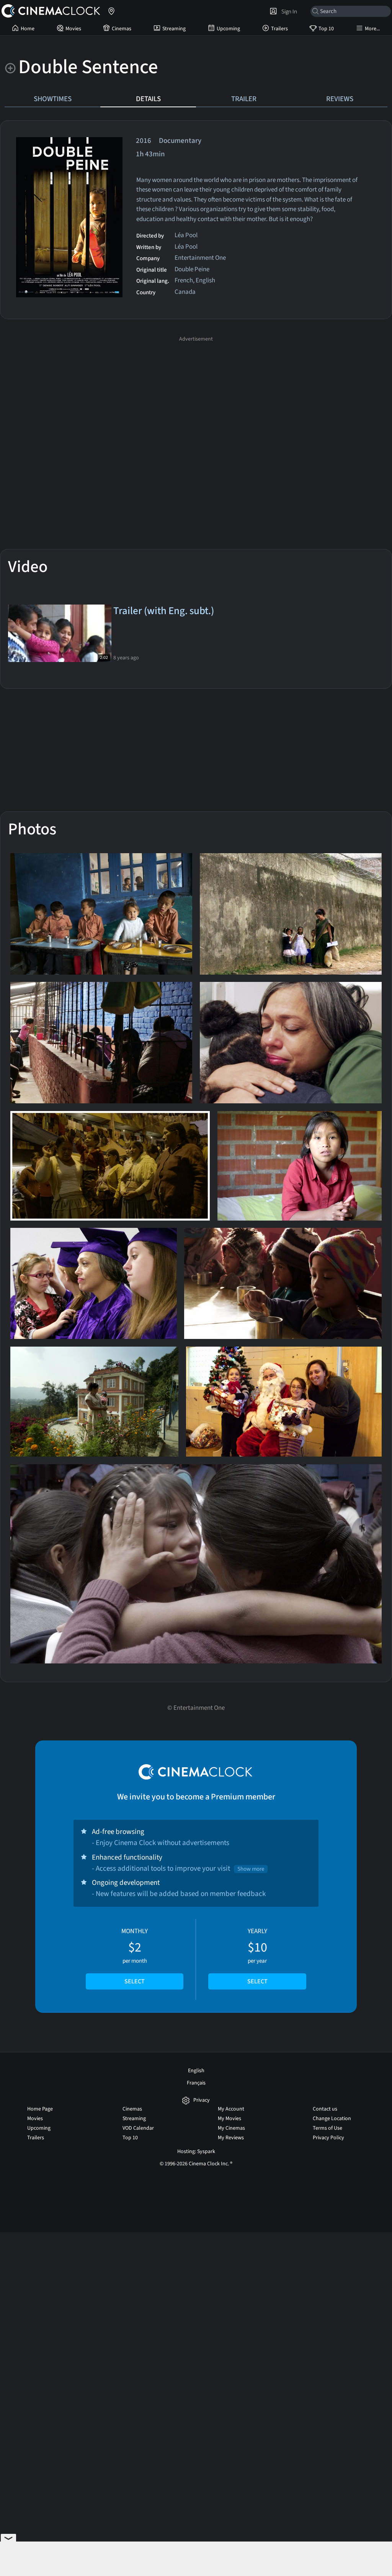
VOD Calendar (138, 2128)
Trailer (244, 99)
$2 (135, 1956)
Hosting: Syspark (196, 2152)
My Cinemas (231, 2128)
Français (196, 2083)
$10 (257, 1956)
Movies (73, 29)
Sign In (288, 11)
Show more (251, 1869)
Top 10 (326, 29)
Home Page (40, 2109)
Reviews (340, 99)
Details (148, 99)
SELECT (135, 1981)
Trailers (279, 29)
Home (28, 29)
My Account (231, 2109)
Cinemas (122, 29)
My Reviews (231, 2138)
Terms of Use (327, 2128)
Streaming (174, 29)
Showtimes (53, 99)
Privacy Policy (328, 2138)
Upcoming (228, 29)
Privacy (202, 2100)
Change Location (332, 2119)
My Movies (229, 2119)
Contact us (325, 2109)
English (196, 2071)
